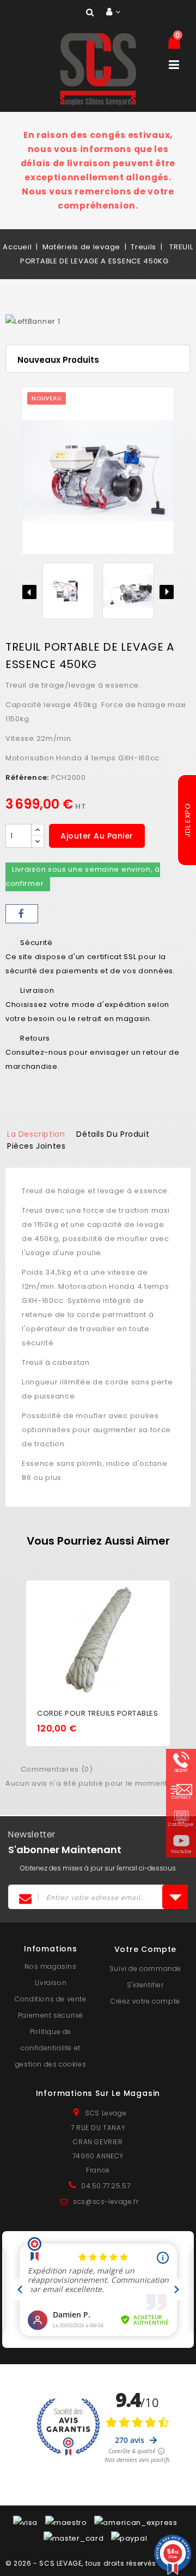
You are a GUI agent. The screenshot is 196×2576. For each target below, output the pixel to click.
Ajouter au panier (97, 836)
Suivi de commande (145, 1969)
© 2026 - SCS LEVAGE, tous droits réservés (81, 2563)
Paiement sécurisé (51, 2015)
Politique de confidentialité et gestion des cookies (51, 2048)
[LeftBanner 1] (33, 322)
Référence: (27, 777)
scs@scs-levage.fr (106, 2202)
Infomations (51, 1949)
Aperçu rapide (98, 1624)
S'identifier (145, 1985)
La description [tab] (36, 1134)
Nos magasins (50, 1966)
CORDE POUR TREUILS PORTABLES (97, 1713)
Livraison (51, 1983)
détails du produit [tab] (113, 1134)
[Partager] (22, 914)
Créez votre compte (145, 2001)
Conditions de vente (50, 1999)
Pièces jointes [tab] (36, 1146)
